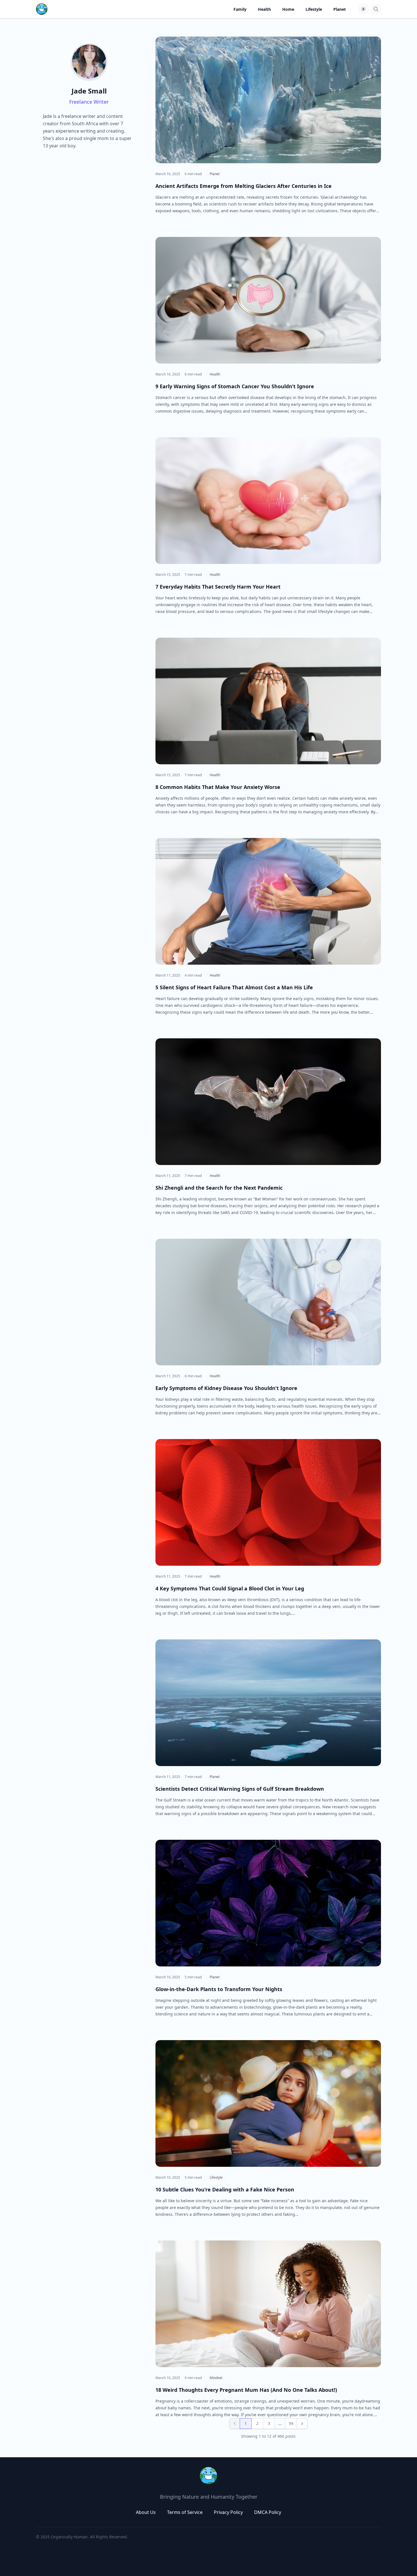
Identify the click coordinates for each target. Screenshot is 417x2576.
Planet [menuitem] (340, 9)
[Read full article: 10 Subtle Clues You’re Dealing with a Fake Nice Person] (268, 2103)
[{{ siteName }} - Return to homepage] (42, 9)
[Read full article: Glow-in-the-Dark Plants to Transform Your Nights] (268, 1903)
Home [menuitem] (288, 9)
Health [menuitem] (264, 9)
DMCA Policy (268, 2512)
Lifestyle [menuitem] (314, 9)
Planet (215, 174)
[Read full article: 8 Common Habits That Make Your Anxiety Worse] (268, 701)
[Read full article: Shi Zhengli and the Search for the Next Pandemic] (268, 1102)
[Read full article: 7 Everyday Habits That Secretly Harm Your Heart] (268, 501)
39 (291, 2423)
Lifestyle (216, 2177)
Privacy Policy (228, 2512)
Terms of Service (185, 2512)
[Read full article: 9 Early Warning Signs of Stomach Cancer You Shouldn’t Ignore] (268, 300)
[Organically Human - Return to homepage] (208, 2476)
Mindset (216, 2378)
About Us (146, 2512)
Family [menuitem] (240, 9)
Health (215, 374)
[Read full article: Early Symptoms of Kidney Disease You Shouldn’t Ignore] (268, 1302)
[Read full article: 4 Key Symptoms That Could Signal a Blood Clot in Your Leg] (268, 1502)
